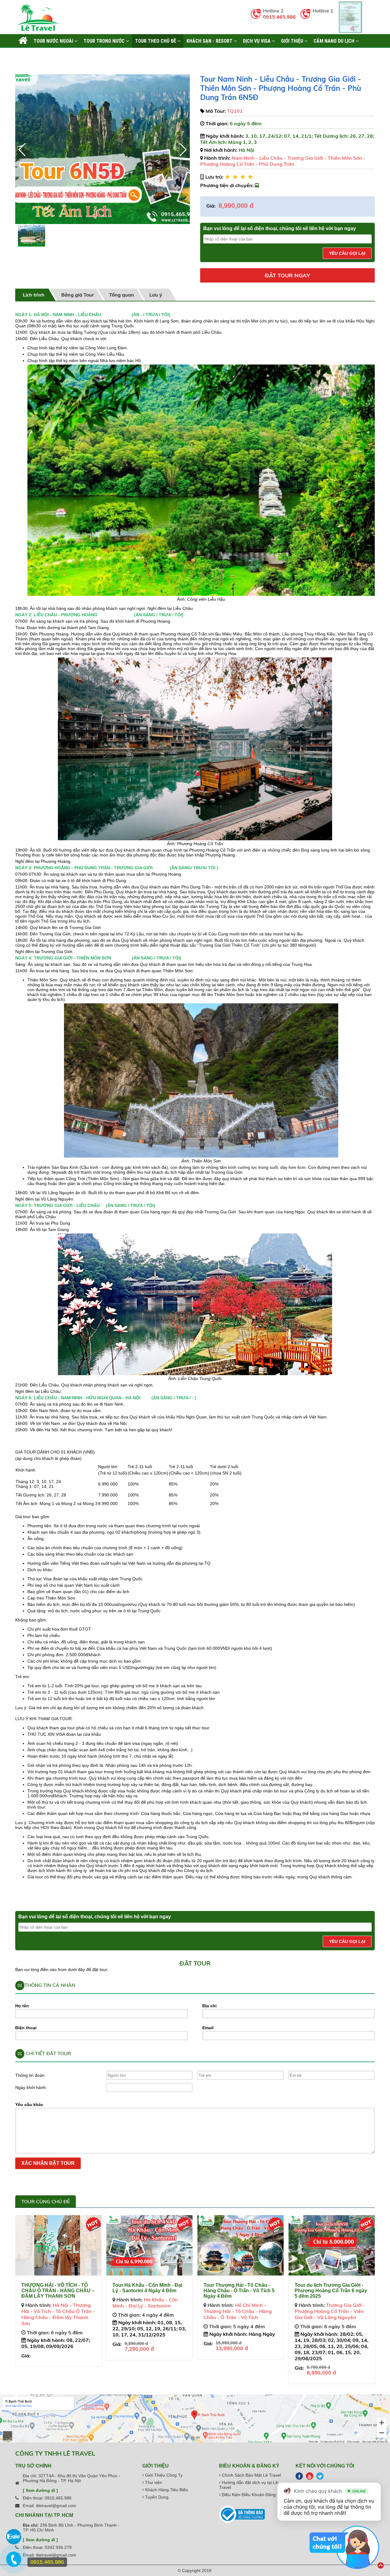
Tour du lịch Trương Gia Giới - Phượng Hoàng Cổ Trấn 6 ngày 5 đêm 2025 (331, 2291)
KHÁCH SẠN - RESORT (210, 41)
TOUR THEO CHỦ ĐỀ (156, 41)
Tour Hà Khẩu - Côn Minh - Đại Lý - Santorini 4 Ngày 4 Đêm (147, 2288)
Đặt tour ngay (287, 275)
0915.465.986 (279, 17)
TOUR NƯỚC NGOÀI (54, 41)
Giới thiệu (293, 41)
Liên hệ (26, 55)
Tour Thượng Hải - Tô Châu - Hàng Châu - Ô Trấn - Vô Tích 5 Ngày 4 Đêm (239, 2291)
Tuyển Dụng (156, 2497)
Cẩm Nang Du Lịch (335, 41)
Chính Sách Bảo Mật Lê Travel (251, 2475)
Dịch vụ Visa (257, 41)
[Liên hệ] (15, 2562)
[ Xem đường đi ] (40, 2490)
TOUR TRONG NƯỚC (105, 41)
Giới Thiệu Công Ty (163, 2475)
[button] (183, 150)
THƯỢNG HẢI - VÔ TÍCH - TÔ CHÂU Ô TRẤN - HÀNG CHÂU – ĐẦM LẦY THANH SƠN (58, 2291)
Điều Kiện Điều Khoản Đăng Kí (251, 2495)
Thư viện (153, 2482)
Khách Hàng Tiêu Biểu (166, 2490)
